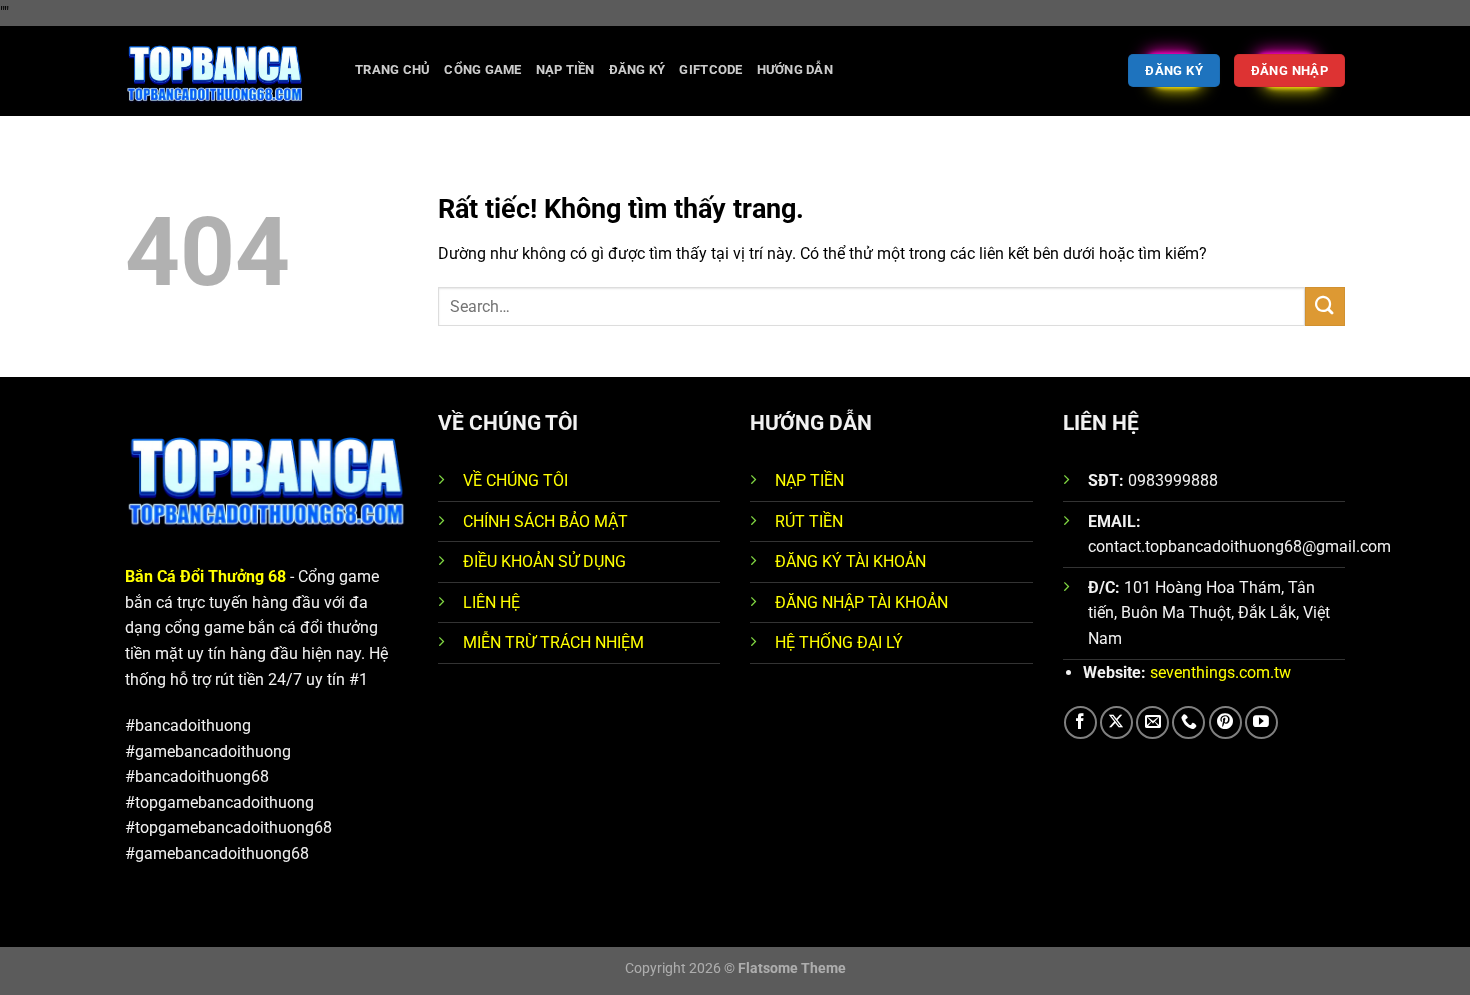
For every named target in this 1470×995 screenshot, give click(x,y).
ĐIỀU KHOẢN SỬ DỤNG (544, 561)
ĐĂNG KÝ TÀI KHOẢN (850, 561)
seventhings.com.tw (1220, 672)
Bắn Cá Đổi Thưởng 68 (205, 576)
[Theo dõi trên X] (1116, 722)
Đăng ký (637, 69)
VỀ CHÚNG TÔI (515, 480)
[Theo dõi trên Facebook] (1080, 722)
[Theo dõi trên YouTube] (1261, 722)
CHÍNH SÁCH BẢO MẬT (545, 521)
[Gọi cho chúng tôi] (1188, 722)
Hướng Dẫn (795, 69)
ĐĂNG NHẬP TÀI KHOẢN (861, 602)
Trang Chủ (392, 69)
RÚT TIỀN (809, 521)
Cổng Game (482, 69)
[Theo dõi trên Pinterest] (1225, 722)
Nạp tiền (565, 69)
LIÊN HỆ (491, 602)
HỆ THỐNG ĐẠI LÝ (839, 642)
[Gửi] (1325, 306)
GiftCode (710, 69)
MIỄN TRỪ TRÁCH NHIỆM (553, 642)
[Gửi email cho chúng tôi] (1152, 722)
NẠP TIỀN (809, 480)
